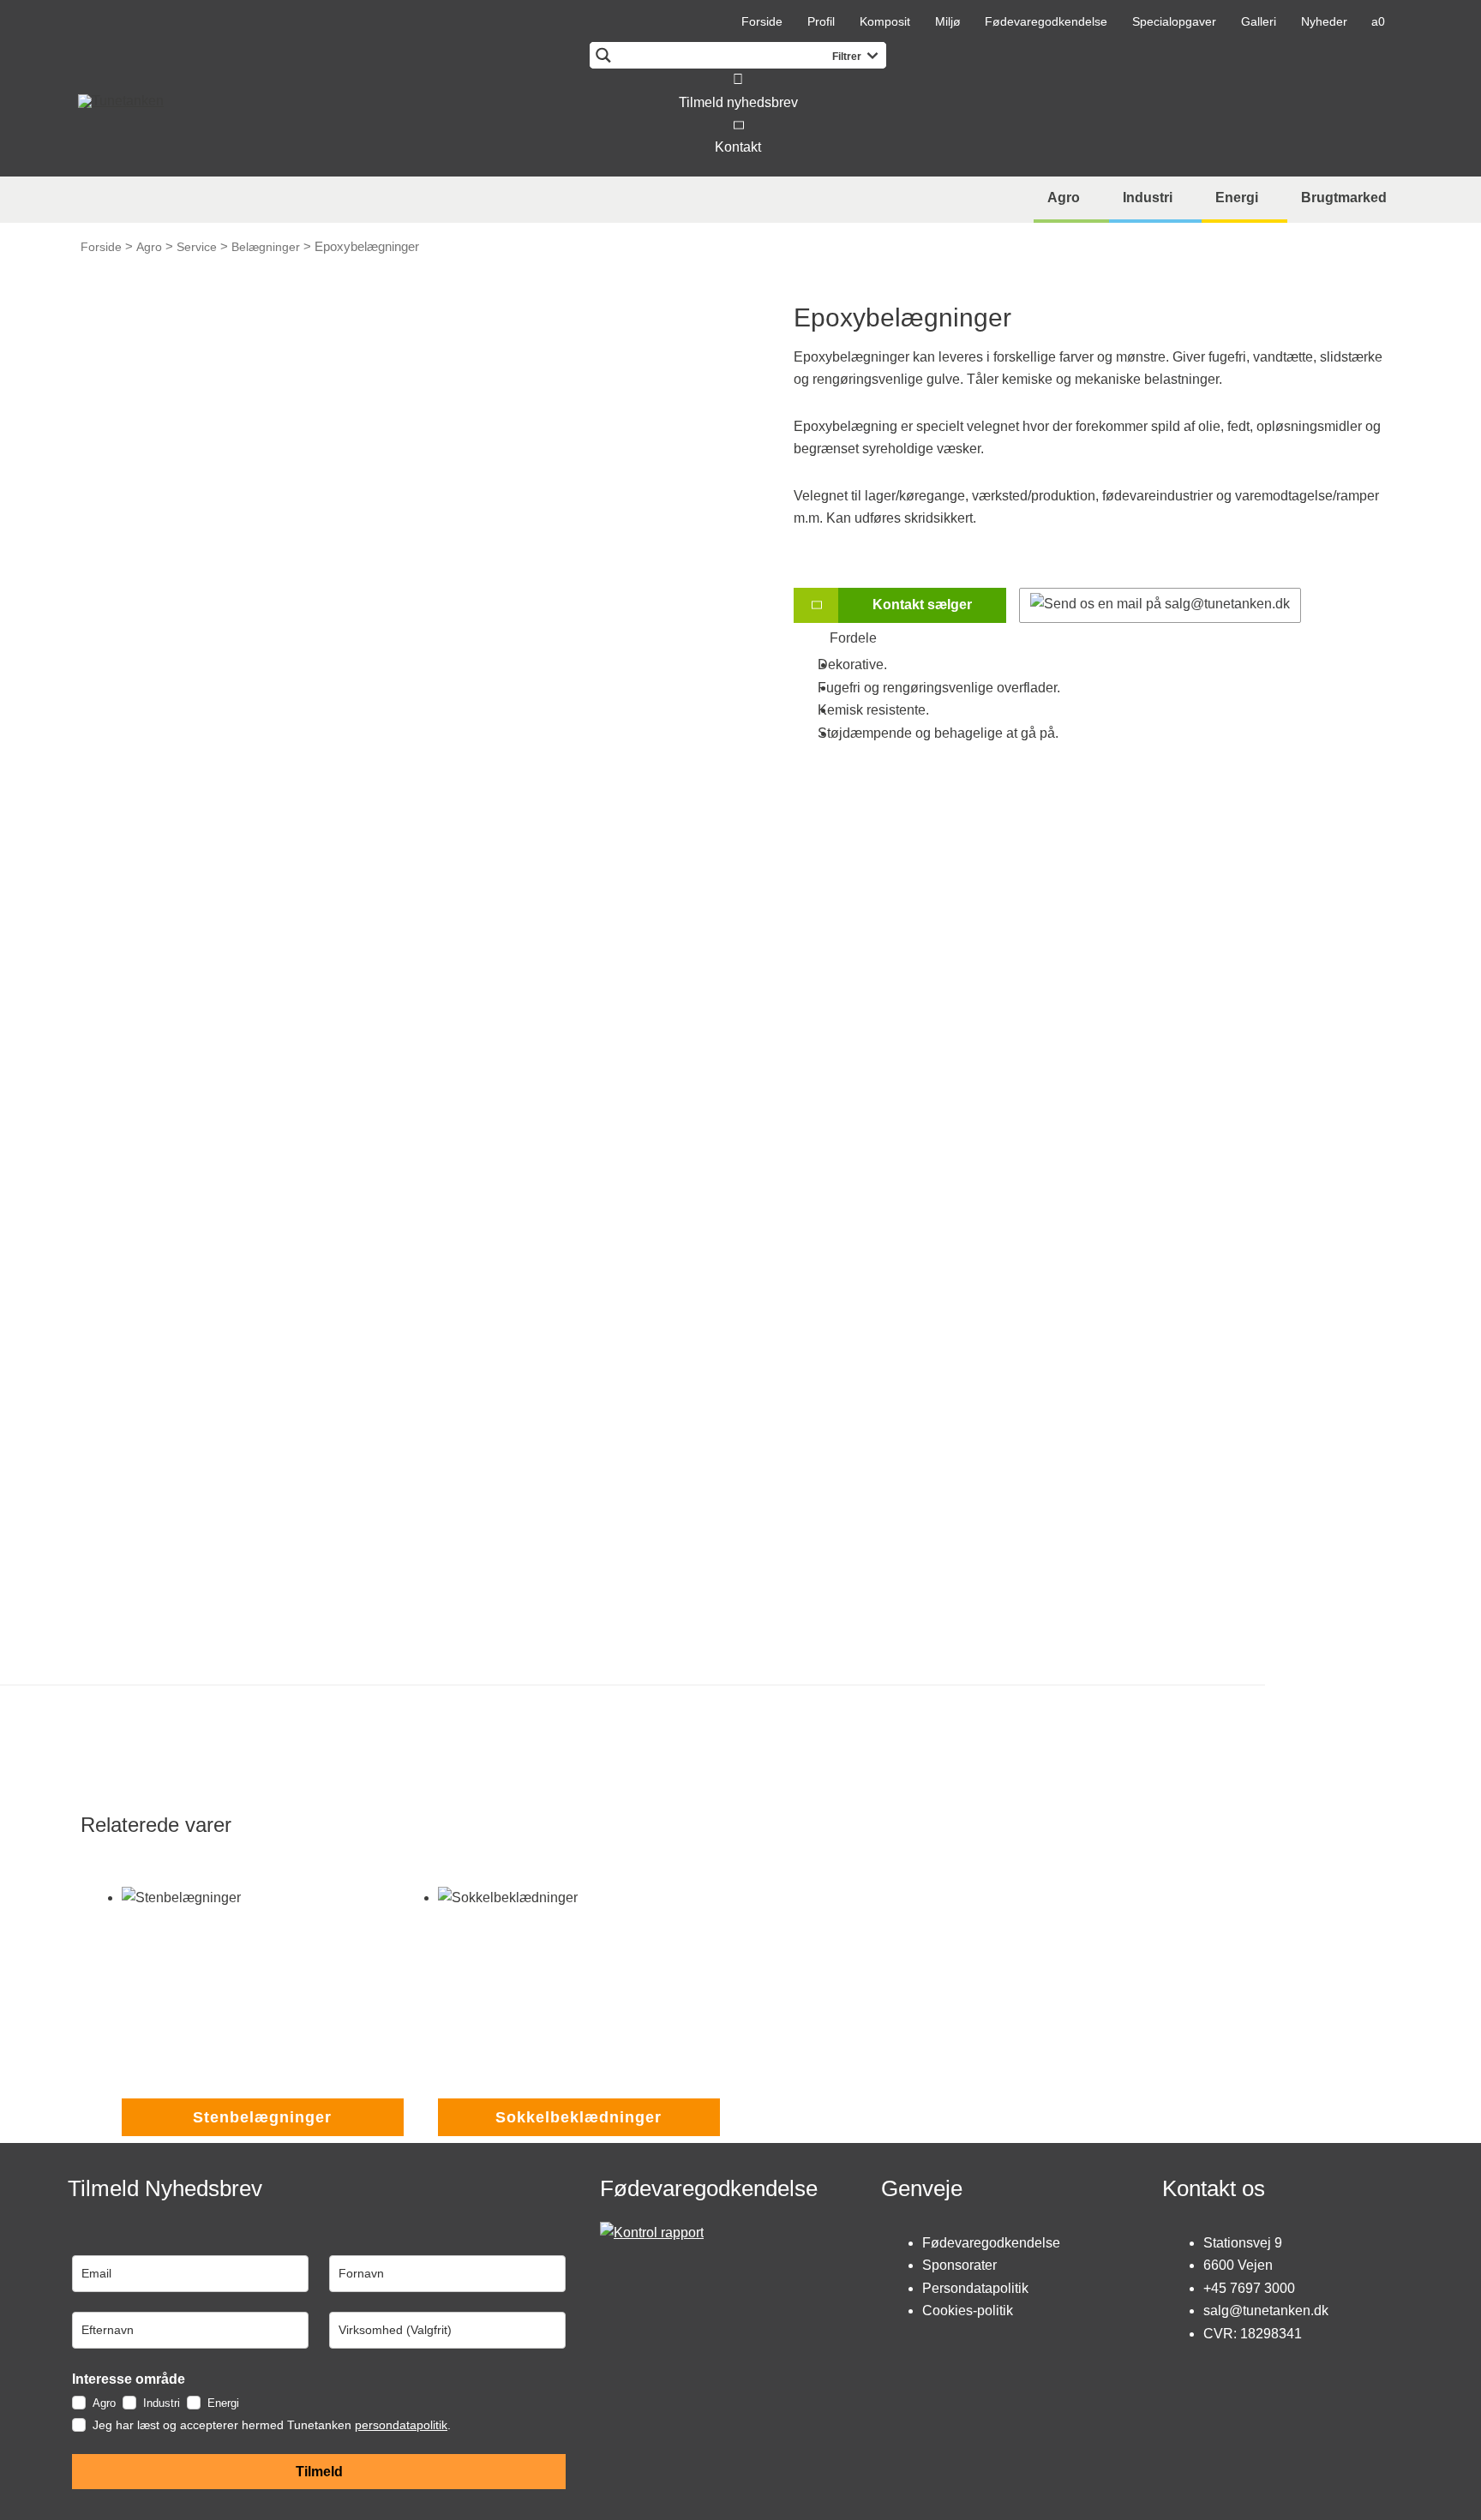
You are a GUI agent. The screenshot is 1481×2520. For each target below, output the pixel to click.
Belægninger (266, 247)
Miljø (948, 21)
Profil (821, 21)
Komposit (885, 21)
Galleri (1259, 21)
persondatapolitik (401, 2425)
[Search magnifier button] (603, 55)
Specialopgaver (1174, 21)
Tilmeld (319, 2472)
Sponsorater (959, 2265)
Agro (1064, 198)
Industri (1148, 198)
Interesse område (129, 2379)
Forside (762, 21)
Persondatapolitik (975, 2288)
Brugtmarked (1344, 198)
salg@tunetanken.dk (1266, 2310)
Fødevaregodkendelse (1046, 21)
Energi (1237, 198)
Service (197, 247)
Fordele (848, 638)
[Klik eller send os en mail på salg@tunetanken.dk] (1160, 605)
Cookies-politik (968, 2310)
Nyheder (1324, 21)
